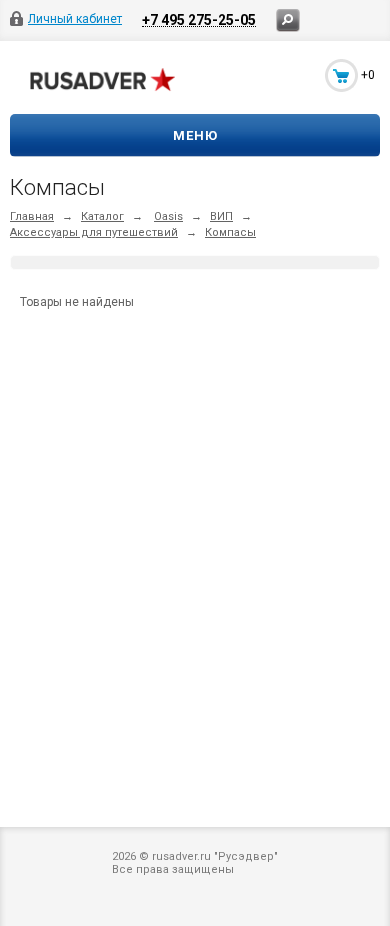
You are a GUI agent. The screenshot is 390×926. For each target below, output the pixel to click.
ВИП (221, 216)
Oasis (168, 216)
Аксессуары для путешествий (94, 232)
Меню (195, 135)
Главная (32, 216)
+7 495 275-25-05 (199, 19)
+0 (368, 75)
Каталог (102, 216)
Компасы (230, 232)
